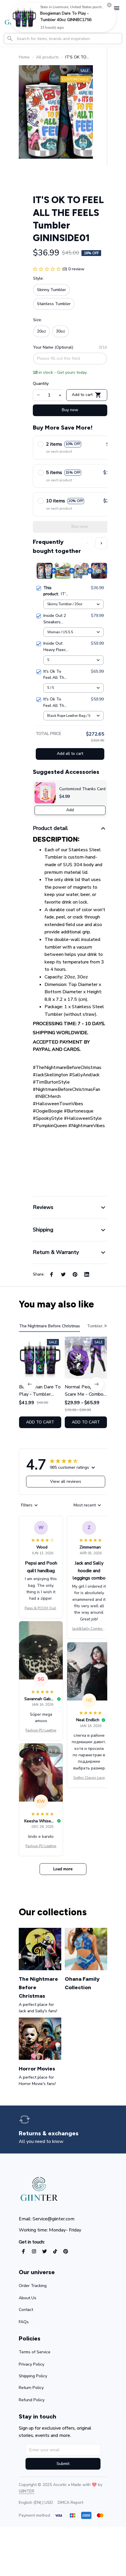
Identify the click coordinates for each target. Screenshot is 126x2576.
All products (47, 57)
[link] (24, 17)
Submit (63, 2464)
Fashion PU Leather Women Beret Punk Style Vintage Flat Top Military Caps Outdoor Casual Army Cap (41, 1731)
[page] (49, 2133)
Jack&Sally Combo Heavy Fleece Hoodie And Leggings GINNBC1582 (89, 1629)
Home (24, 57)
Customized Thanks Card (82, 789)
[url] (27, 2491)
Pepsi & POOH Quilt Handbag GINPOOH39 (41, 1608)
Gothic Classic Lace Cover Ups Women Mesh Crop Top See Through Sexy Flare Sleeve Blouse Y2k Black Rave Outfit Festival (89, 1778)
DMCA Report (70, 2503)
